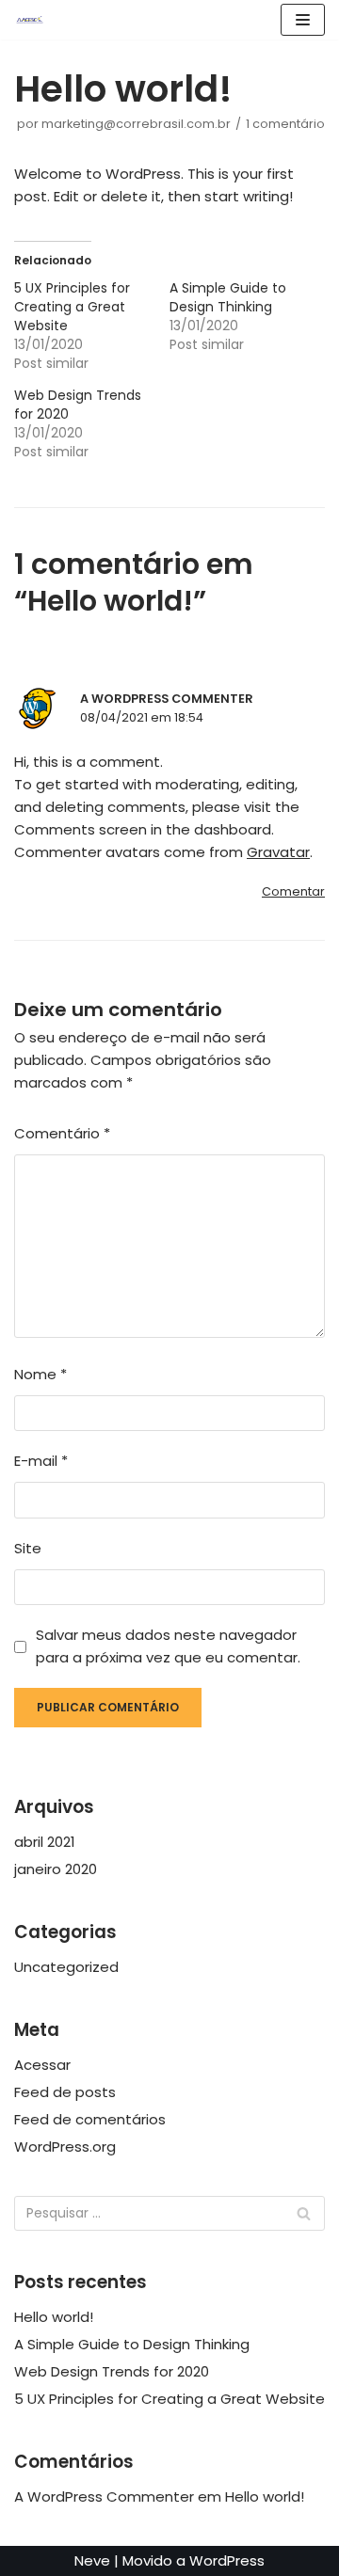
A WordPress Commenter (167, 699)
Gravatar (278, 852)
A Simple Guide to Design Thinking (228, 297)
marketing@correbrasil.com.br (136, 124)
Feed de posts (65, 2092)
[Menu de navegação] (303, 20)
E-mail (41, 1461)
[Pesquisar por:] (169, 2213)
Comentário (62, 1133)
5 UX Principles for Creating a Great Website (72, 307)
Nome (40, 1374)
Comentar (293, 891)
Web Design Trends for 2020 (112, 2371)
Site (28, 1548)
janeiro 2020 (56, 1869)
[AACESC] (29, 20)
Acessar (42, 2065)
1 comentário (285, 124)
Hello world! (54, 2317)
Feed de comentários (90, 2119)
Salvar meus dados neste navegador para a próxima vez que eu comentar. (168, 1646)
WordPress (227, 2560)
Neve (92, 2560)
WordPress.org (65, 2147)
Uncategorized (66, 1967)
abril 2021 (45, 1842)
